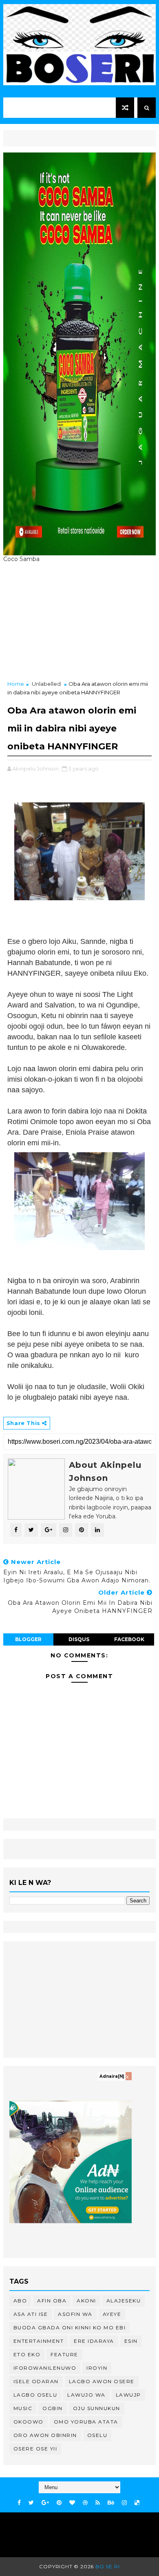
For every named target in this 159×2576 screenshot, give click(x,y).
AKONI (86, 2301)
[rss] (98, 2503)
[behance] (111, 2503)
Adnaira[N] (112, 2076)
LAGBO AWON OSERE (102, 2381)
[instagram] (124, 2503)
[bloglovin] (72, 2503)
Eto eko (27, 2354)
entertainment (39, 2341)
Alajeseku (124, 2301)
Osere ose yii (35, 2449)
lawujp (128, 2395)
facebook (129, 1639)
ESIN (131, 2341)
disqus (79, 1639)
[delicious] (137, 2503)
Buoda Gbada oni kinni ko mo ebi (70, 2327)
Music (23, 2408)
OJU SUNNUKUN (97, 2408)
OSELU (97, 2435)
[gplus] (45, 2503)
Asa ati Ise (31, 2314)
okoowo (29, 2422)
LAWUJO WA (86, 2395)
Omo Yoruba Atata (86, 2422)
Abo (20, 2301)
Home (16, 684)
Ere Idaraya (94, 2341)
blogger (28, 1639)
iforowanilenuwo (45, 2368)
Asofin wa (75, 2314)
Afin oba (52, 2301)
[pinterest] (59, 2503)
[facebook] (19, 2503)
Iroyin (97, 2368)
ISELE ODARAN (36, 2381)
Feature (64, 2354)
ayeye (112, 2314)
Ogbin (53, 2408)
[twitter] (31, 2503)
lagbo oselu (35, 2395)
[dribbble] (85, 2503)
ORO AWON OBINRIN (45, 2435)
